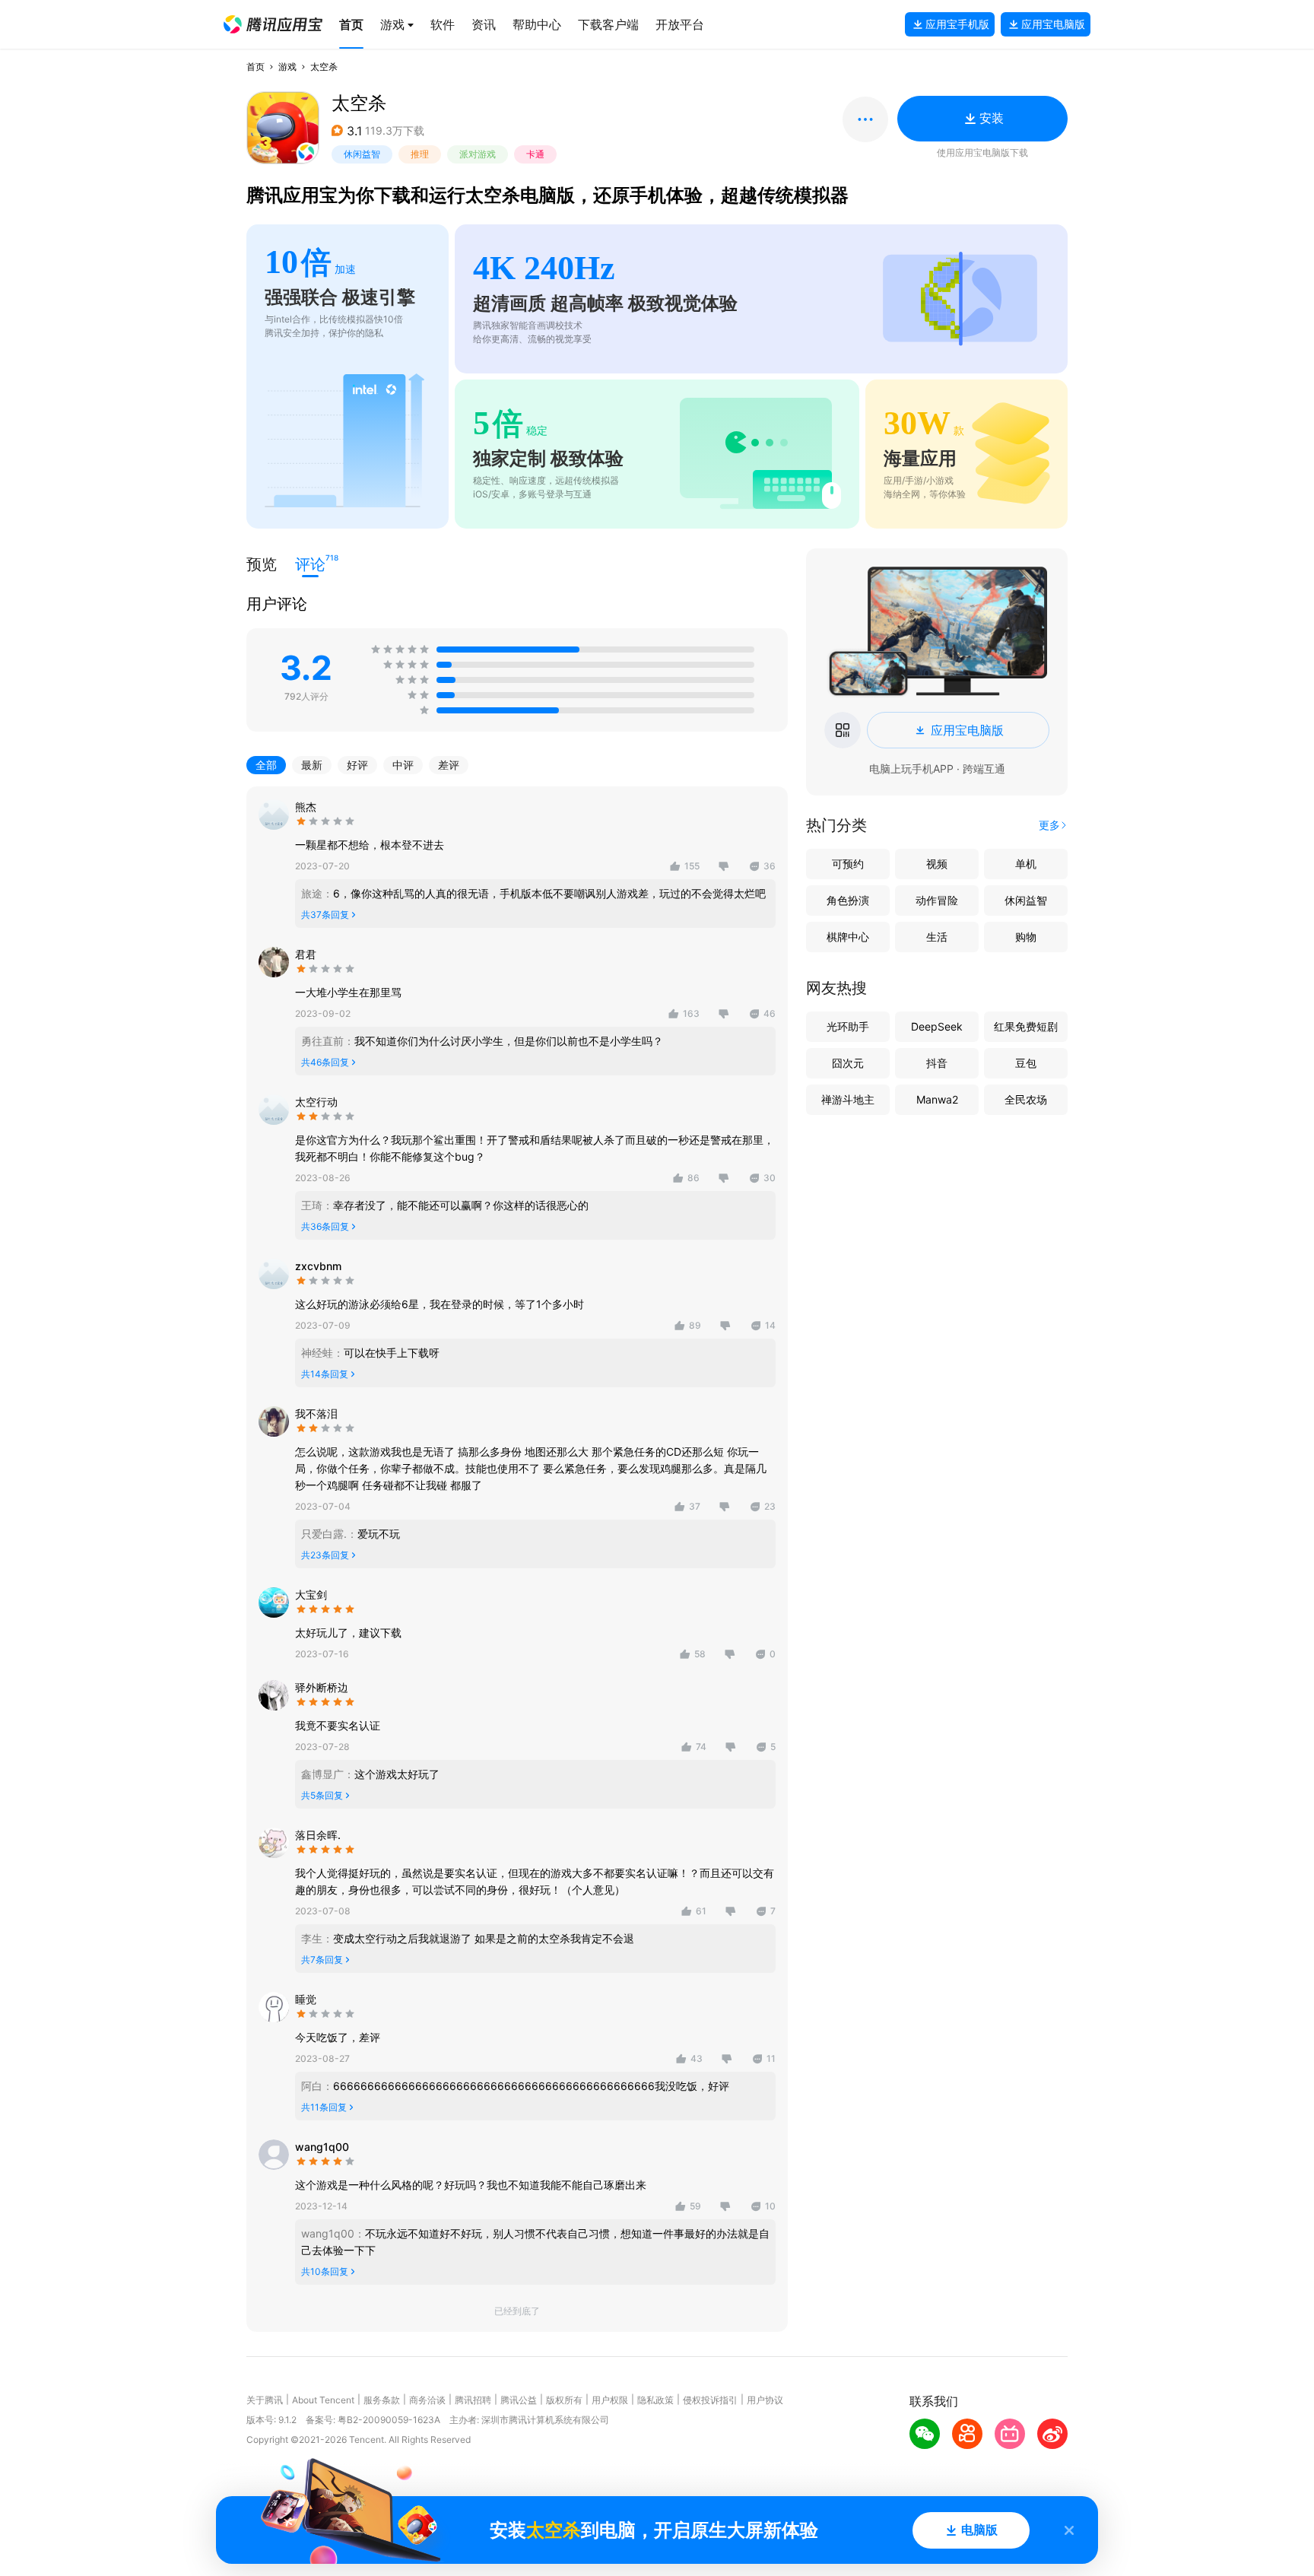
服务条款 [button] (382, 2400)
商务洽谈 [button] (427, 2400)
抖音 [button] (937, 1063)
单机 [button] (1026, 864)
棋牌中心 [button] (848, 937)
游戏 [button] (287, 67)
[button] (273, 24)
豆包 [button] (1026, 1063)
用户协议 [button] (765, 2400)
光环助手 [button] (848, 1026)
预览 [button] (262, 564)
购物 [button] (1026, 937)
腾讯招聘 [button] (473, 2400)
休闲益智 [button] (362, 154)
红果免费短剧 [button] (1026, 1026)
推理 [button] (420, 154)
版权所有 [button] (564, 2400)
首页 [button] (255, 67)
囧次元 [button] (848, 1063)
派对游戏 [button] (478, 154)
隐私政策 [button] (655, 2400)
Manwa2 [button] (937, 1099)
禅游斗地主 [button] (848, 1099)
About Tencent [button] (323, 2400)
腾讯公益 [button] (519, 2400)
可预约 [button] (848, 864)
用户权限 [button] (610, 2400)
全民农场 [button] (1026, 1099)
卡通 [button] (535, 154)
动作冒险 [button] (937, 900)
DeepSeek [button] (937, 1026)
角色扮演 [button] (848, 900)
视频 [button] (937, 864)
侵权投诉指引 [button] (710, 2400)
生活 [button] (937, 937)
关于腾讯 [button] (265, 2400)
